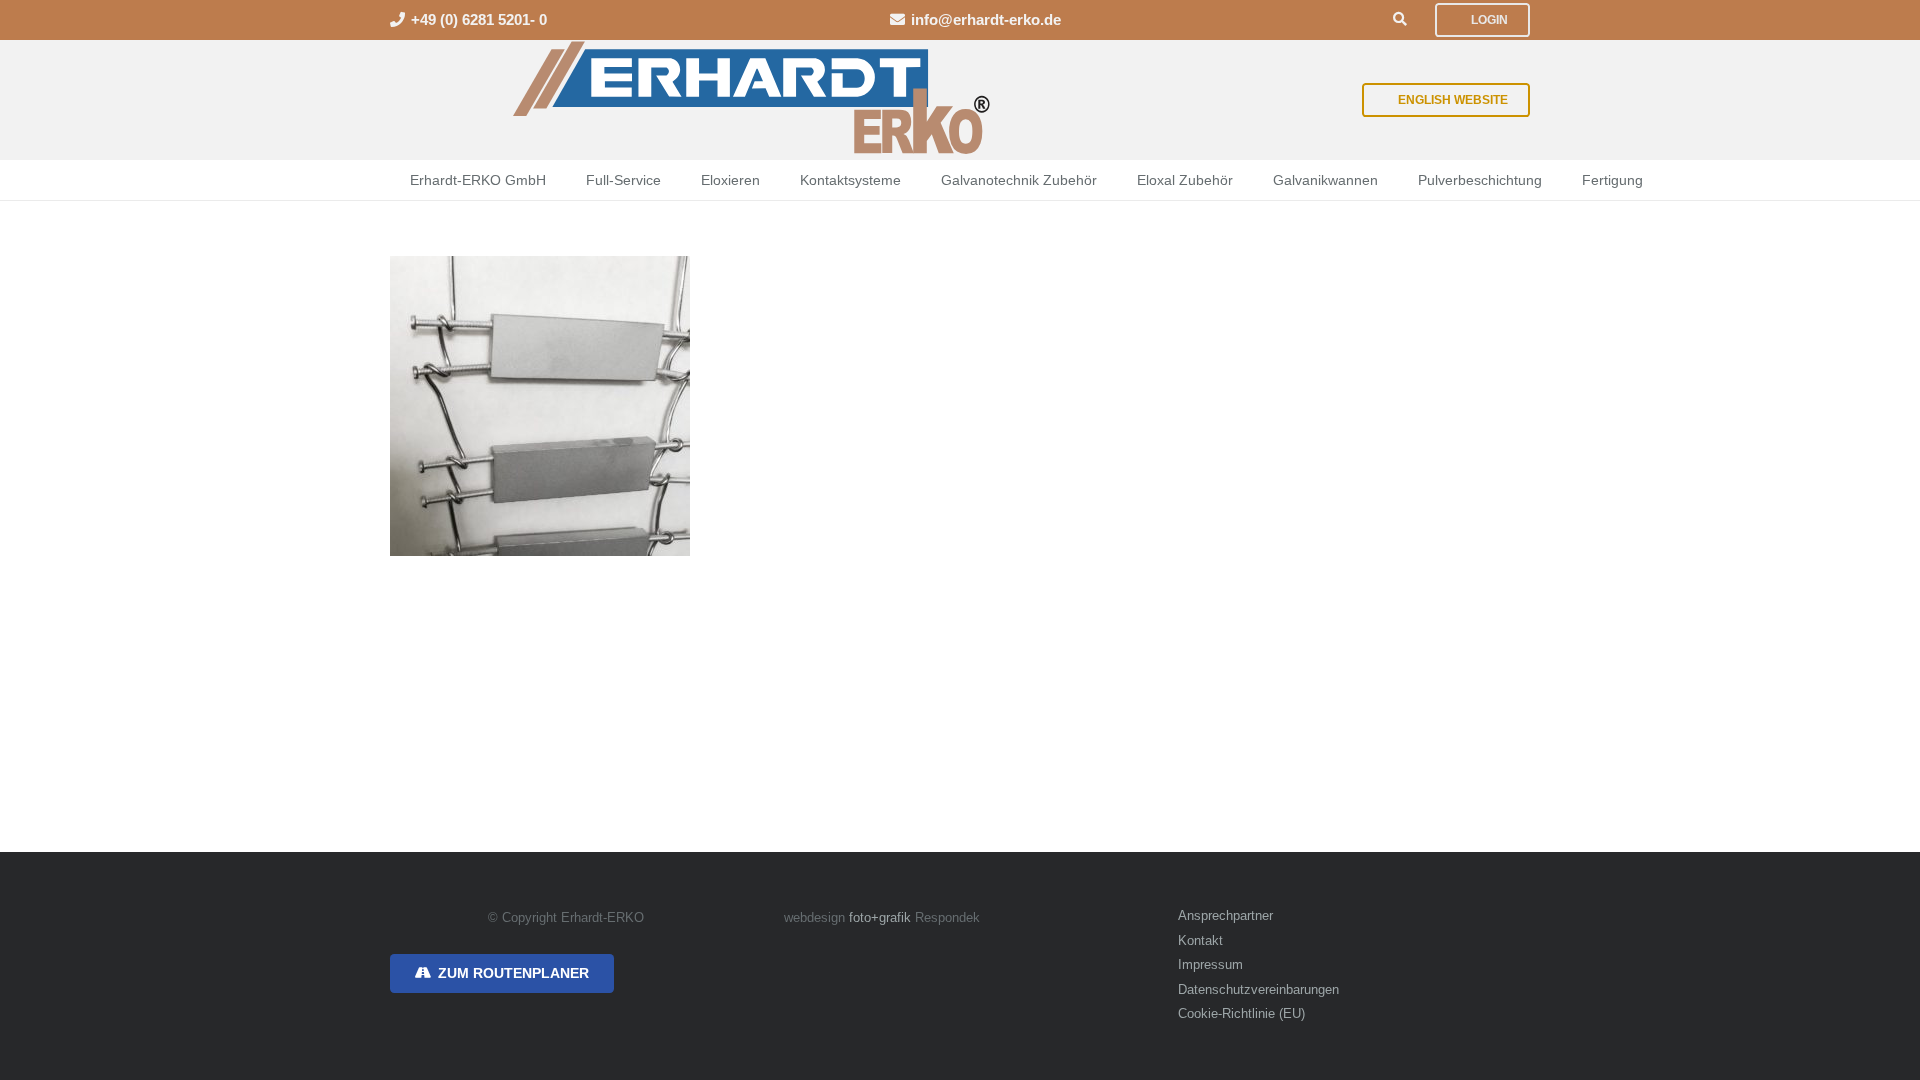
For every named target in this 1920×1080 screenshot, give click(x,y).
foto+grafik (880, 918)
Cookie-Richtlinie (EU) (1241, 1014)
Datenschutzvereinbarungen (1258, 990)
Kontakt (1200, 941)
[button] (1399, 19)
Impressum (1210, 965)
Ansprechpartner (1225, 916)
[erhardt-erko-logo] (753, 100)
